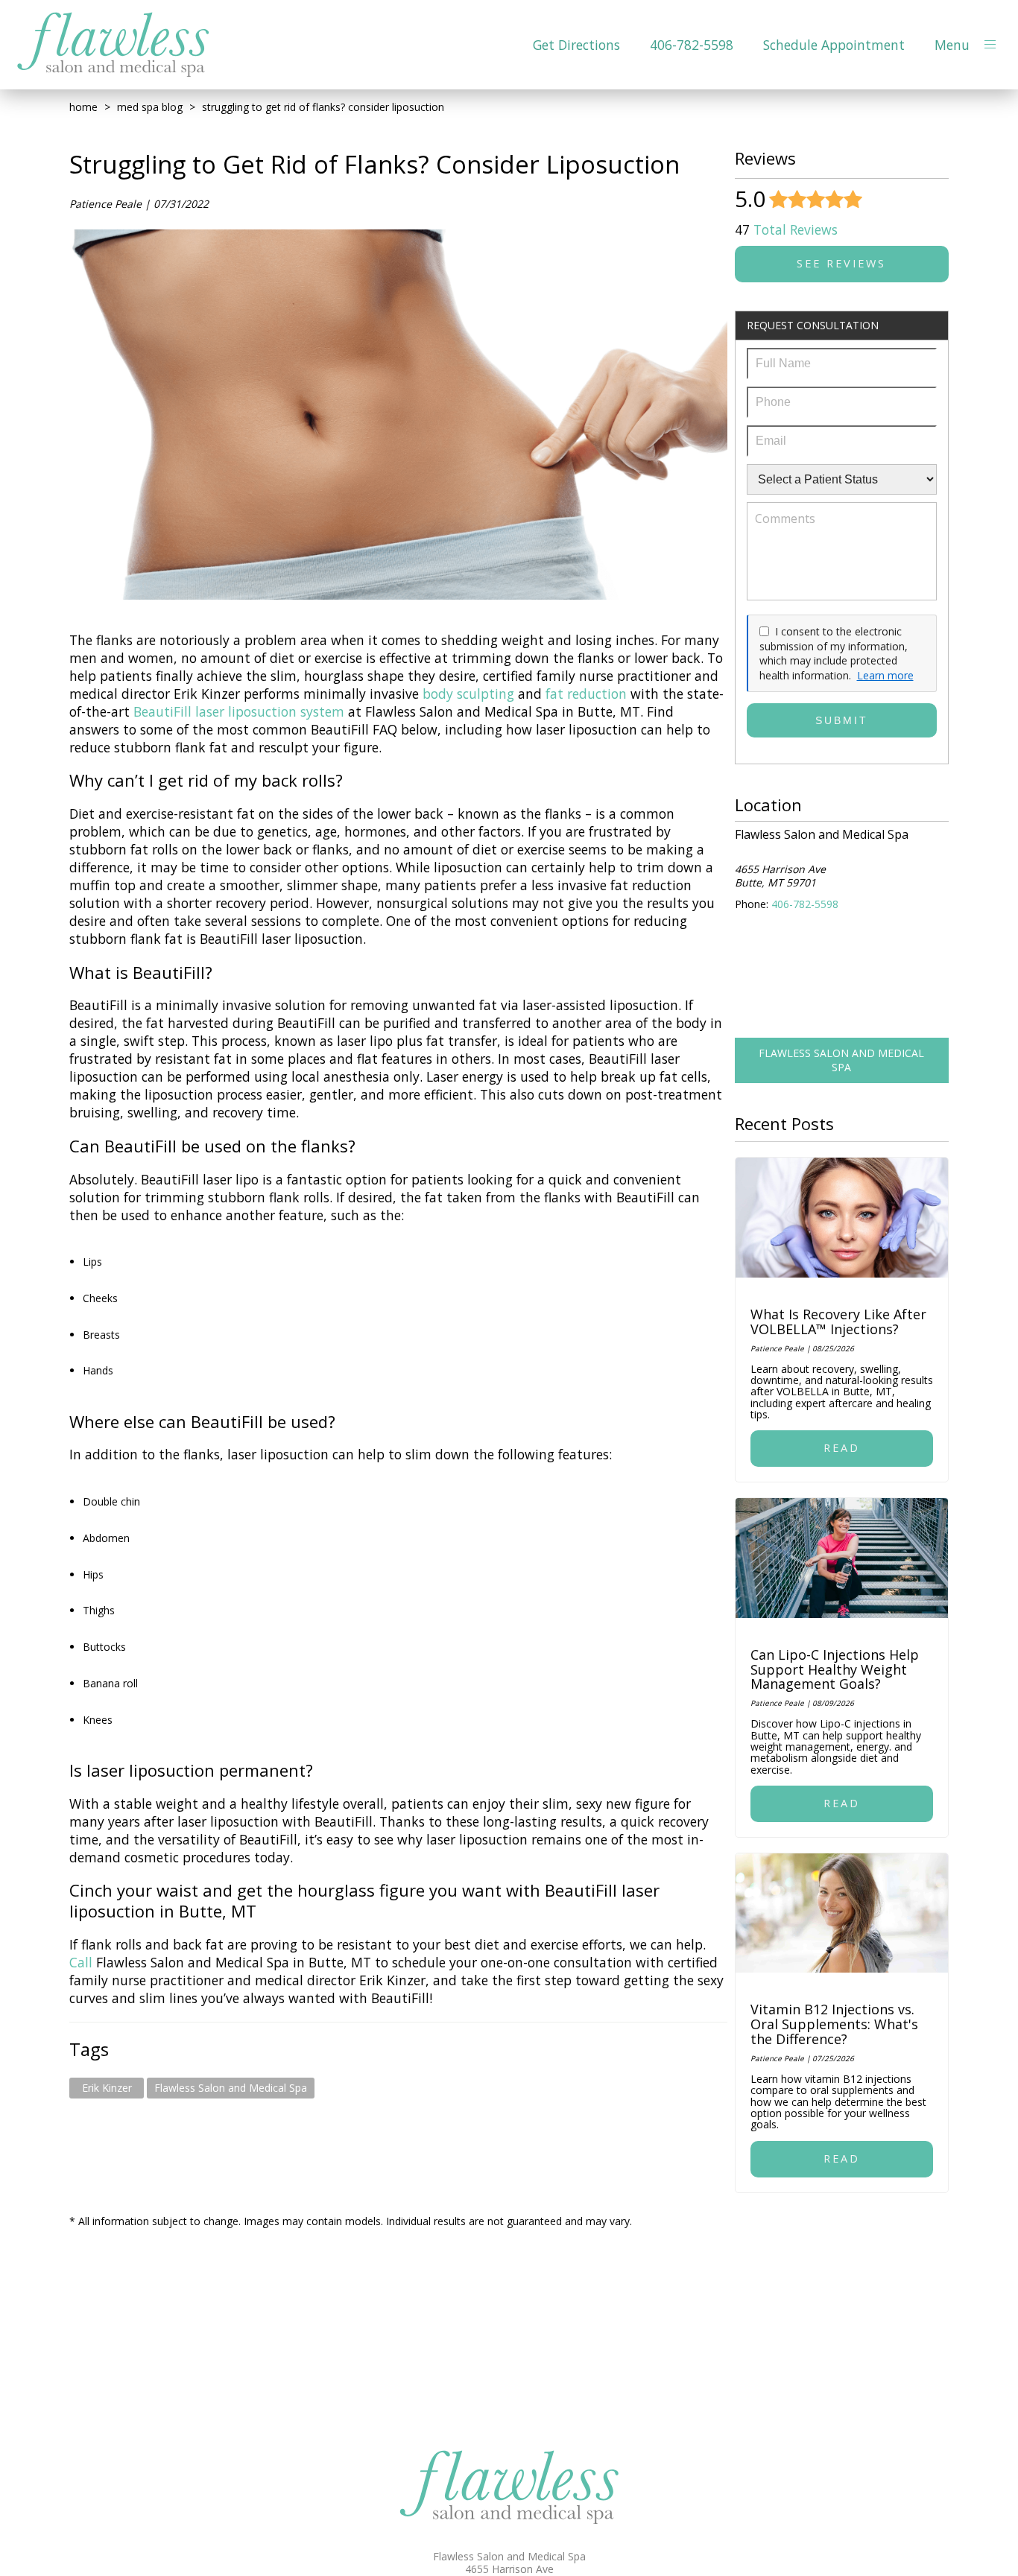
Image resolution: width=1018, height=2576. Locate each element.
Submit (842, 720)
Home (83, 107)
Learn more (885, 675)
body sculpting (468, 694)
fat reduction (586, 694)
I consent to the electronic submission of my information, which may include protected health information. (834, 653)
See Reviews (841, 263)
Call (83, 1962)
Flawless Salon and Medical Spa (231, 2088)
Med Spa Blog (150, 107)
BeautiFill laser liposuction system (241, 711)
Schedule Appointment (834, 45)
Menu (952, 45)
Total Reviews (786, 229)
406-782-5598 (692, 45)
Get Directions (576, 45)
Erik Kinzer (107, 2088)
